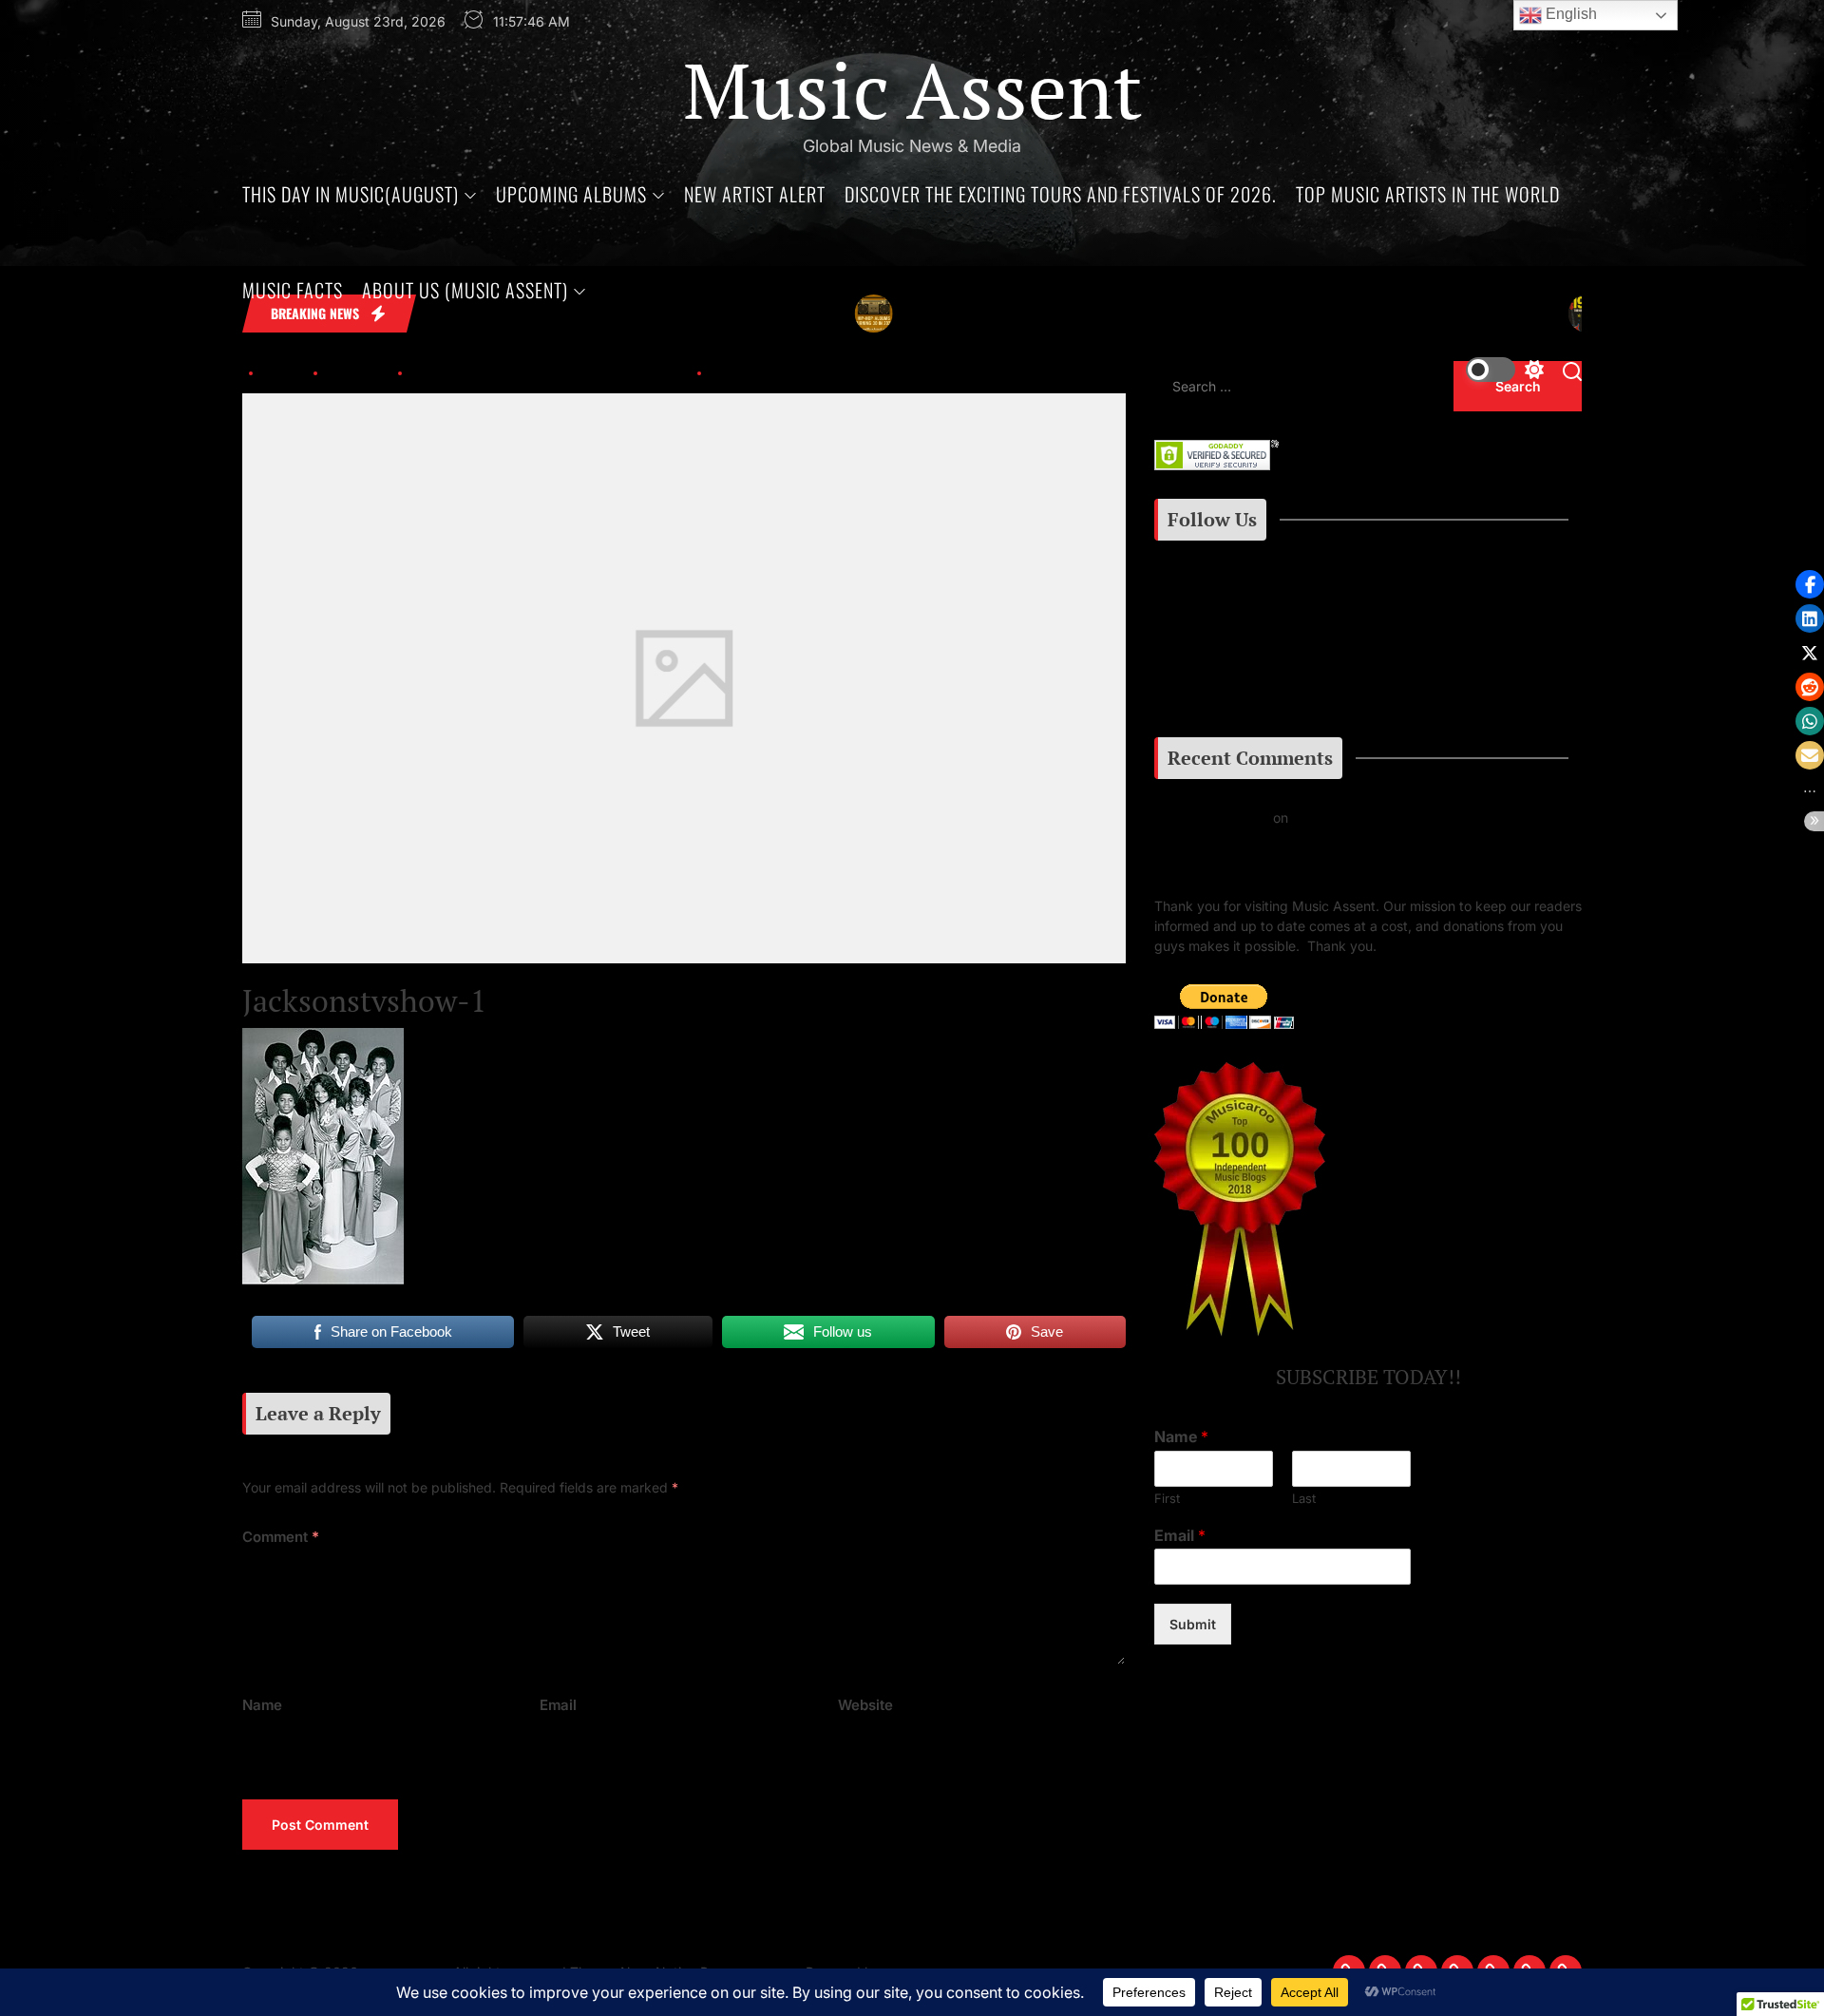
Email (558, 1705)
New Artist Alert (755, 194)
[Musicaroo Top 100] (1240, 1072)
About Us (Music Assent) (465, 290)
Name (262, 1705)
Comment (281, 1537)
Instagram (1209, 596)
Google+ (1214, 689)
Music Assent (912, 89)
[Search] (1572, 370)
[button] (1810, 584)
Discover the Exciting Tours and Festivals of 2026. (1061, 194)
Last (1304, 1498)
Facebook (1202, 643)
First (1167, 1498)
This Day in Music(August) (351, 194)
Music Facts (293, 290)
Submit (1193, 1625)
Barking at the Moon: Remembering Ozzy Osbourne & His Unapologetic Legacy (1333, 847)
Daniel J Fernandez (1214, 818)
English (1569, 14)
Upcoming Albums (571, 194)
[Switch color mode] (1505, 370)
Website (865, 1705)
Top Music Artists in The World (1428, 194)
